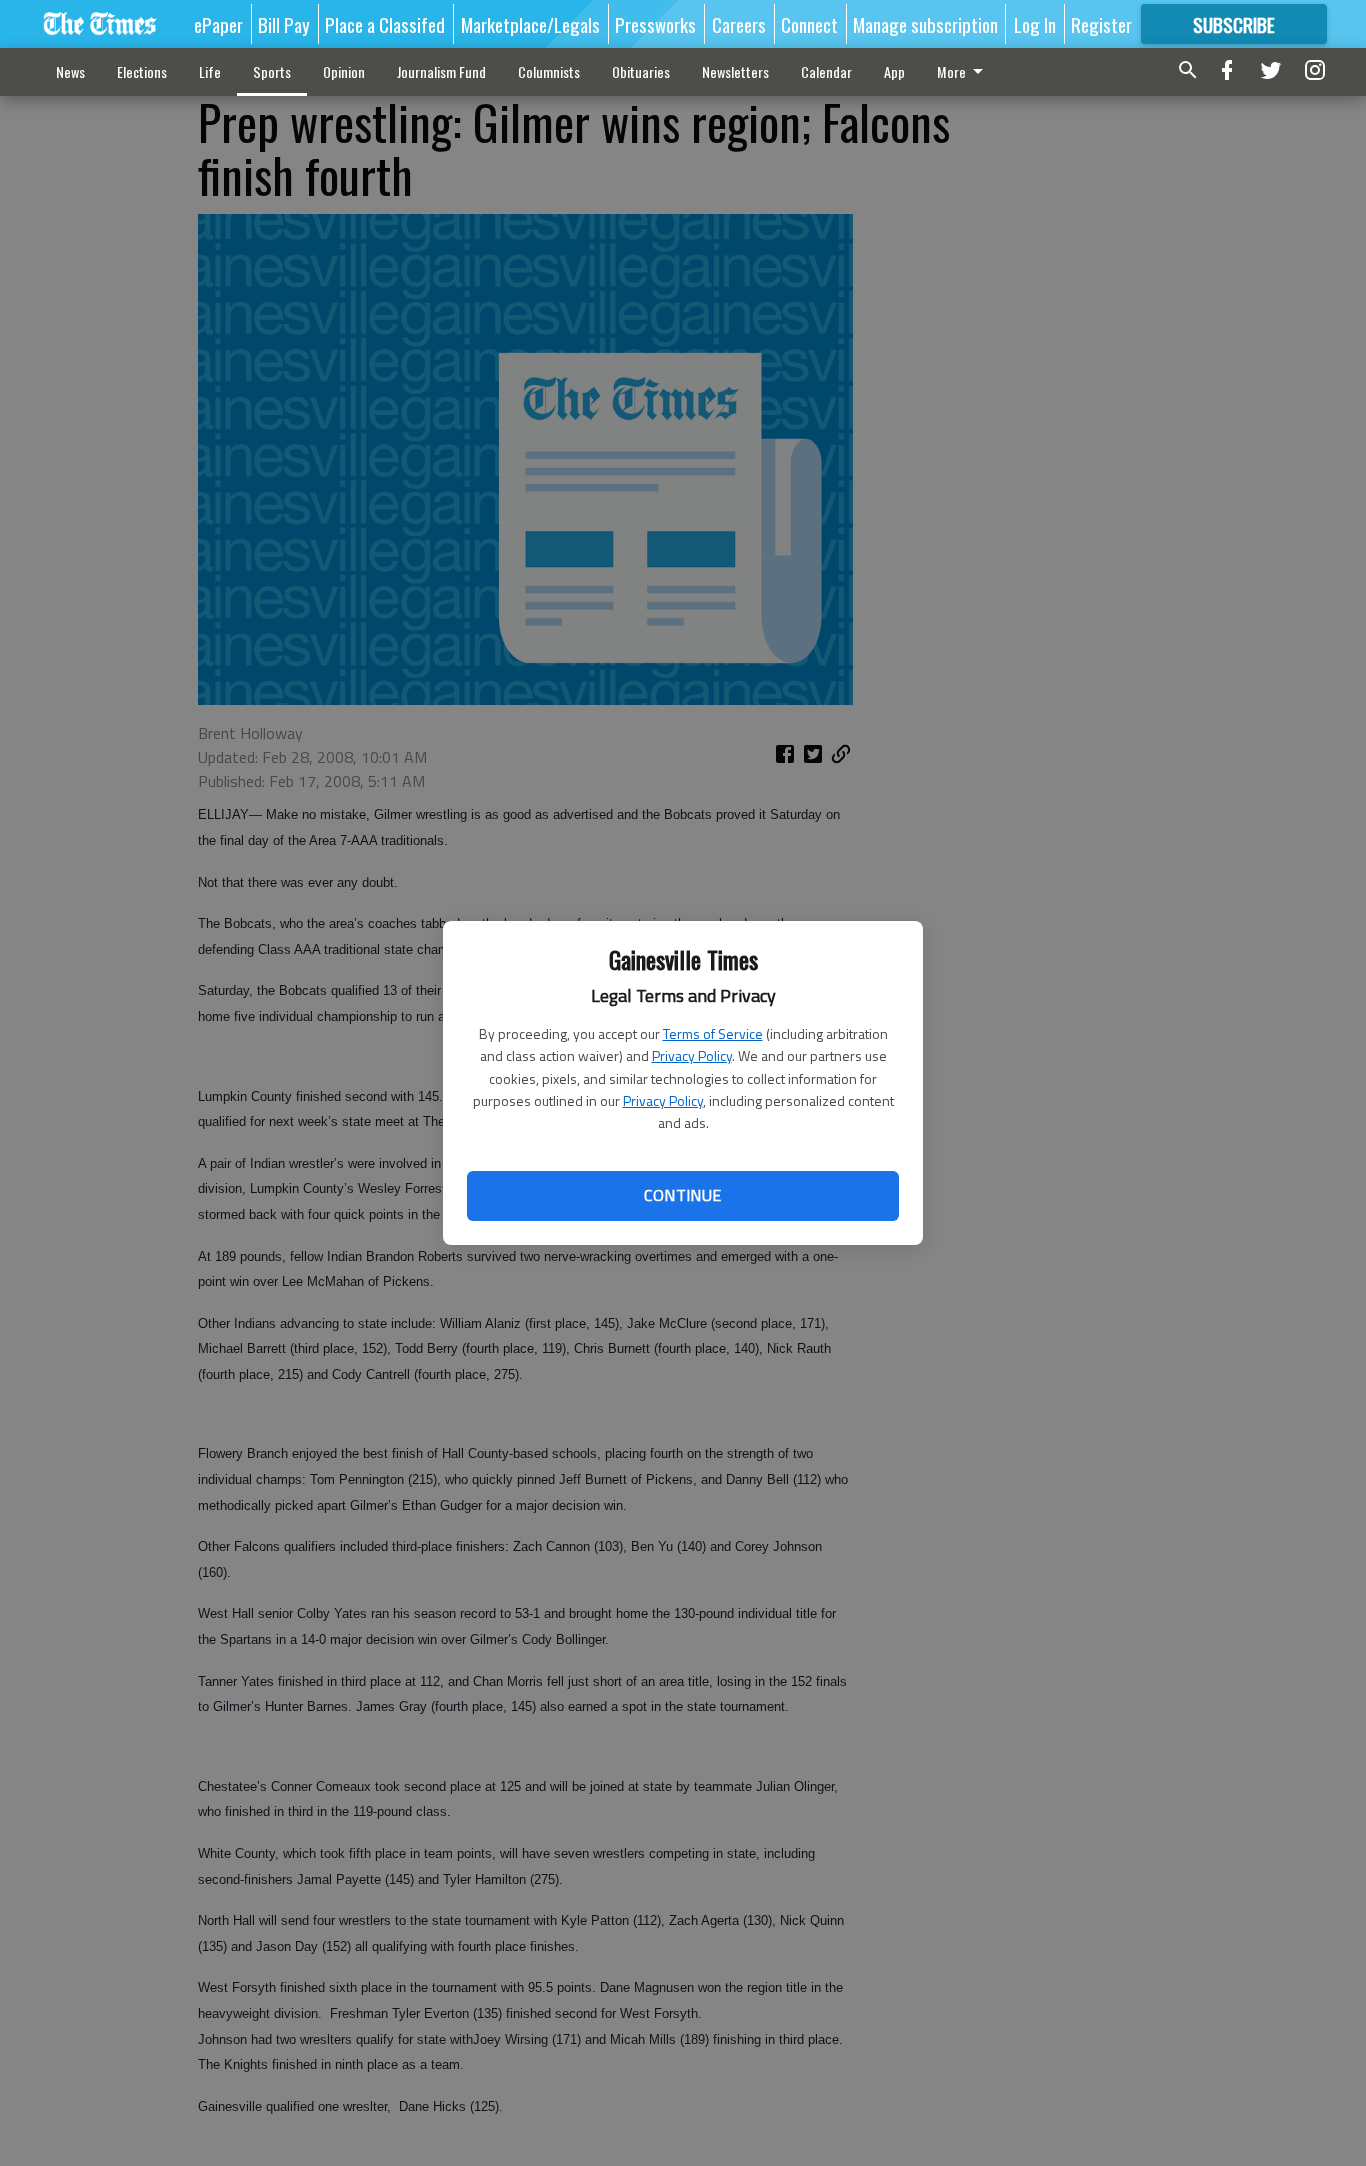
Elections (142, 71)
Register (1101, 24)
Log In (1035, 24)
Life (210, 71)
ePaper (218, 24)
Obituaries (641, 71)
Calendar (826, 71)
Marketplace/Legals (530, 24)
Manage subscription (925, 24)
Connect (809, 24)
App (894, 71)
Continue (682, 1195)
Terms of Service (713, 1033)
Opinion (344, 71)
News (70, 71)
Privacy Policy (692, 1055)
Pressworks (655, 24)
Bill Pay (284, 24)
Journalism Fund (441, 71)
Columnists (549, 71)
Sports (272, 71)
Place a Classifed (385, 24)
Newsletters (735, 71)
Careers (739, 24)
